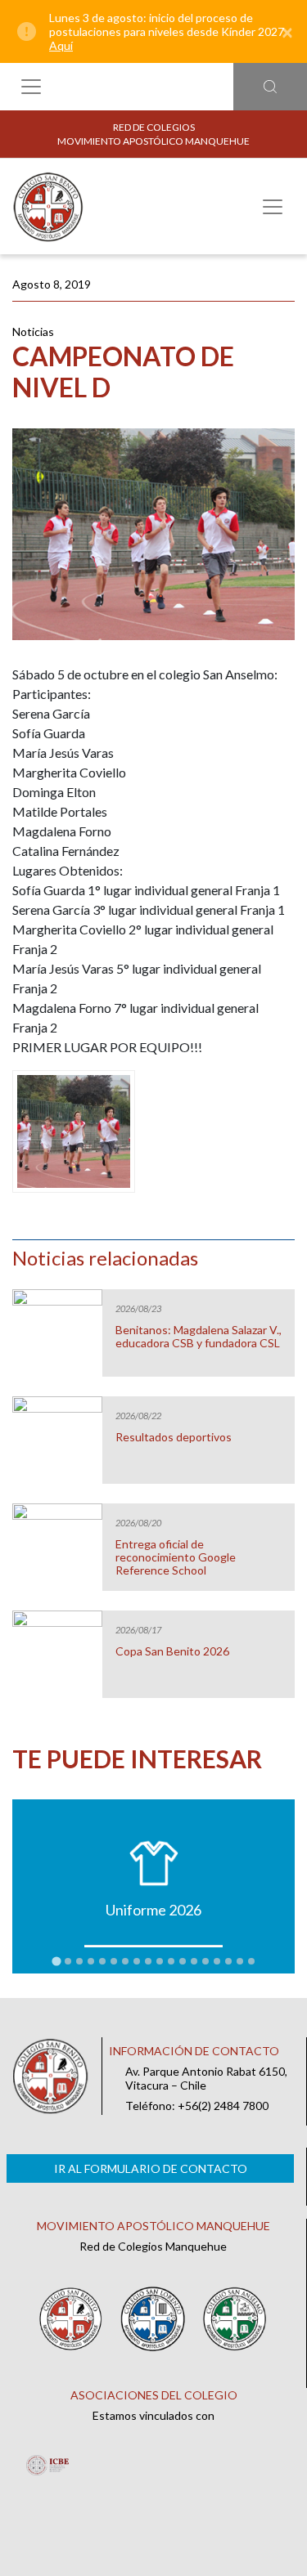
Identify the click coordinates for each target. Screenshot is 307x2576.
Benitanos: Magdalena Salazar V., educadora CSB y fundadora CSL (199, 1337)
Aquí (61, 45)
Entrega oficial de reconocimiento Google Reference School (176, 1557)
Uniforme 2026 (153, 1910)
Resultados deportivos (174, 1437)
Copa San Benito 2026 (172, 1651)
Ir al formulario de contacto (151, 2168)
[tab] (56, 1962)
